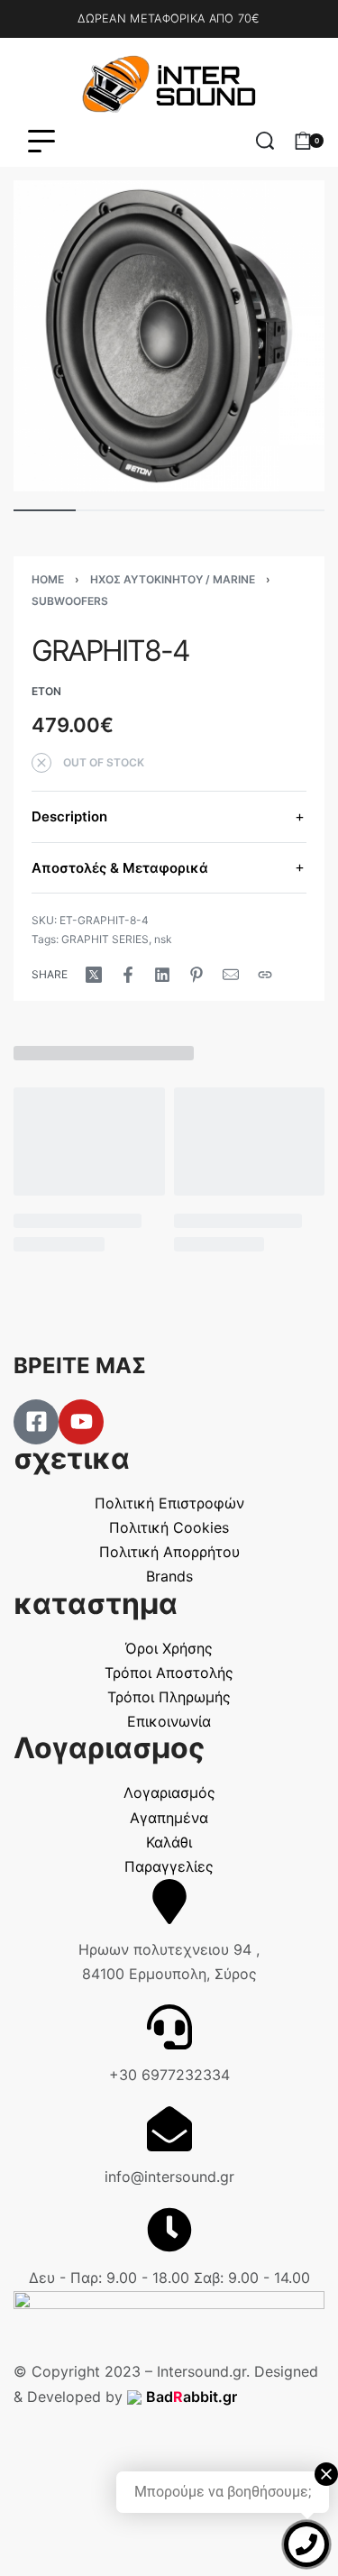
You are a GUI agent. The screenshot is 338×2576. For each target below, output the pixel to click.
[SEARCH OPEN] (265, 141)
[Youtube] (81, 1422)
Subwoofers (70, 601)
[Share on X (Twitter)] (94, 975)
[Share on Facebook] (128, 975)
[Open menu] (41, 141)
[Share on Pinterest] (196, 975)
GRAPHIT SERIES (105, 939)
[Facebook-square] (36, 1422)
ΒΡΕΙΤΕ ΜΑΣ (80, 1366)
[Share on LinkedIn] (162, 975)
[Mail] (231, 975)
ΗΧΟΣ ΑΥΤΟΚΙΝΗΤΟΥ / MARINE (173, 579)
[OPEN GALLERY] (169, 336)
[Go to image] (45, 510)
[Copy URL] (265, 975)
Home (48, 579)
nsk (163, 939)
